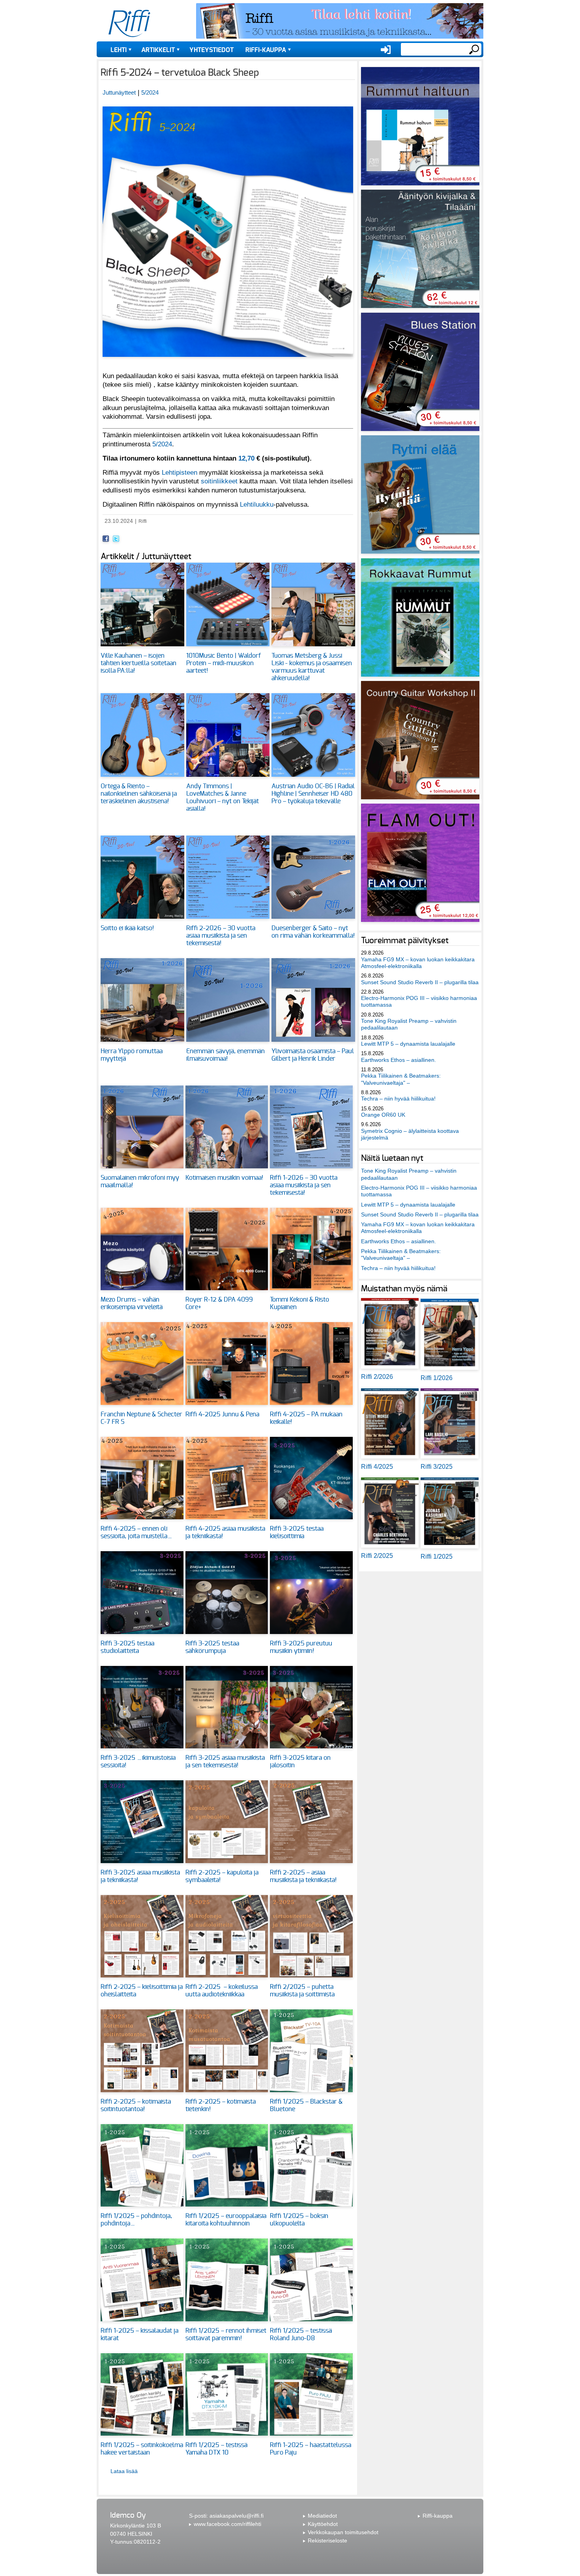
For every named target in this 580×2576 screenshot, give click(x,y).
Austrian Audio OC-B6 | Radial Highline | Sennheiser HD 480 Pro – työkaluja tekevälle (313, 794)
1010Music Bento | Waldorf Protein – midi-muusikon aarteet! (224, 663)
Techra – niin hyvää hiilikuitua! (398, 1099)
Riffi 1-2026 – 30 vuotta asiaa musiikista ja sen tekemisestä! (304, 1185)
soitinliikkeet (219, 481)
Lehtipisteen (180, 472)
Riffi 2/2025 (377, 1556)
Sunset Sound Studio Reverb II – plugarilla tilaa (420, 982)
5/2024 (150, 92)
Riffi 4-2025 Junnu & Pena (222, 1414)
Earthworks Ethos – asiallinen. (399, 1060)
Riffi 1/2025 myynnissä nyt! (309, 2560)
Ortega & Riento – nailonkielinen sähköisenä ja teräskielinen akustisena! (139, 794)
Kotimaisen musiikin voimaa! (224, 1178)
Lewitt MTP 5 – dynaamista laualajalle (408, 1044)
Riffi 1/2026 (437, 1378)
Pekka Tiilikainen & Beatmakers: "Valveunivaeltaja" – (401, 1079)
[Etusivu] (129, 24)
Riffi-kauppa (266, 50)
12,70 (246, 458)
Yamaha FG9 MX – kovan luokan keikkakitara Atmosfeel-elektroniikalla (418, 963)
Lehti (119, 50)
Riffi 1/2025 (437, 1557)
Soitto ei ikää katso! (127, 928)
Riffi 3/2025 (437, 1467)
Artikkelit (158, 50)
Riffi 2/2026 (377, 1377)
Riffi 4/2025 (377, 1467)
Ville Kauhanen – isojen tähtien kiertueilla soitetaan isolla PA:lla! (138, 663)
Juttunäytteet (119, 92)
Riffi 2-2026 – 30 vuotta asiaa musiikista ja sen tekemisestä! (221, 936)
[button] (228, 361)
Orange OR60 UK (383, 1115)
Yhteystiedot (211, 50)
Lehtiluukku (257, 504)
